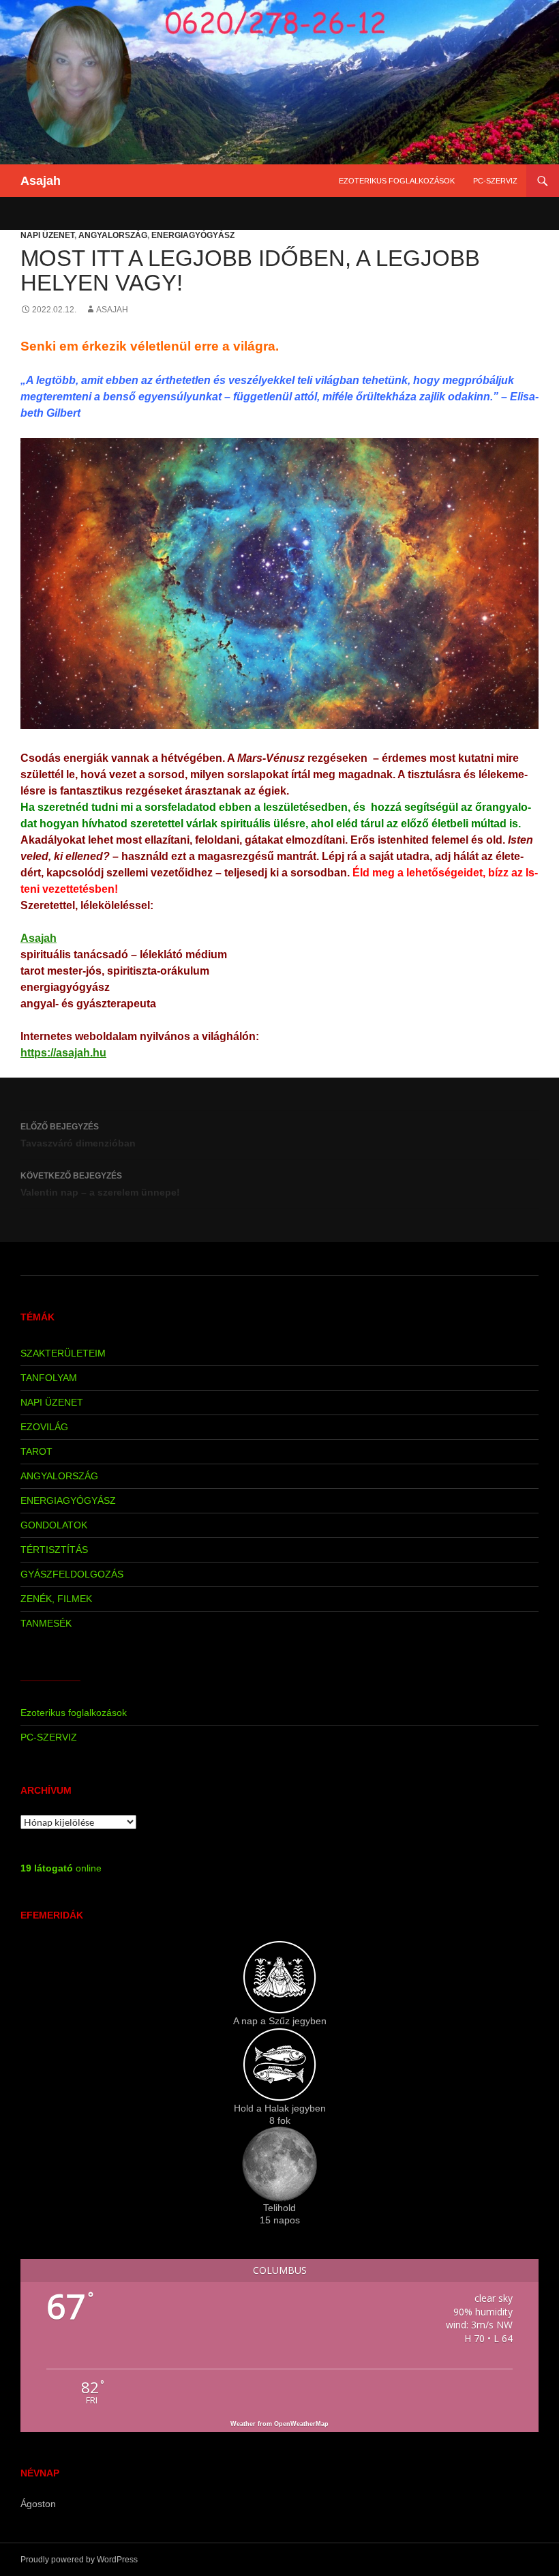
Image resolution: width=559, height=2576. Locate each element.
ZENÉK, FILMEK (56, 1599)
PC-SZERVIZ (495, 181)
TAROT (36, 1451)
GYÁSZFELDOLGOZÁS (72, 1574)
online (61, 1868)
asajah (112, 310)
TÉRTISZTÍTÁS (54, 1550)
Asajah (41, 181)
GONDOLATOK (54, 1525)
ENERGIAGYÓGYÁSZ (193, 235)
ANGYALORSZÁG (113, 235)
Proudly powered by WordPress (79, 2560)
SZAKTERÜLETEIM (63, 1353)
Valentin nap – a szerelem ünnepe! (100, 1184)
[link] (39, 938)
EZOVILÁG (44, 1427)
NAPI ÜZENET (47, 235)
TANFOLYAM (49, 1378)
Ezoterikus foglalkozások (397, 181)
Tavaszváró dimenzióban (78, 1135)
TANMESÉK (46, 1623)
